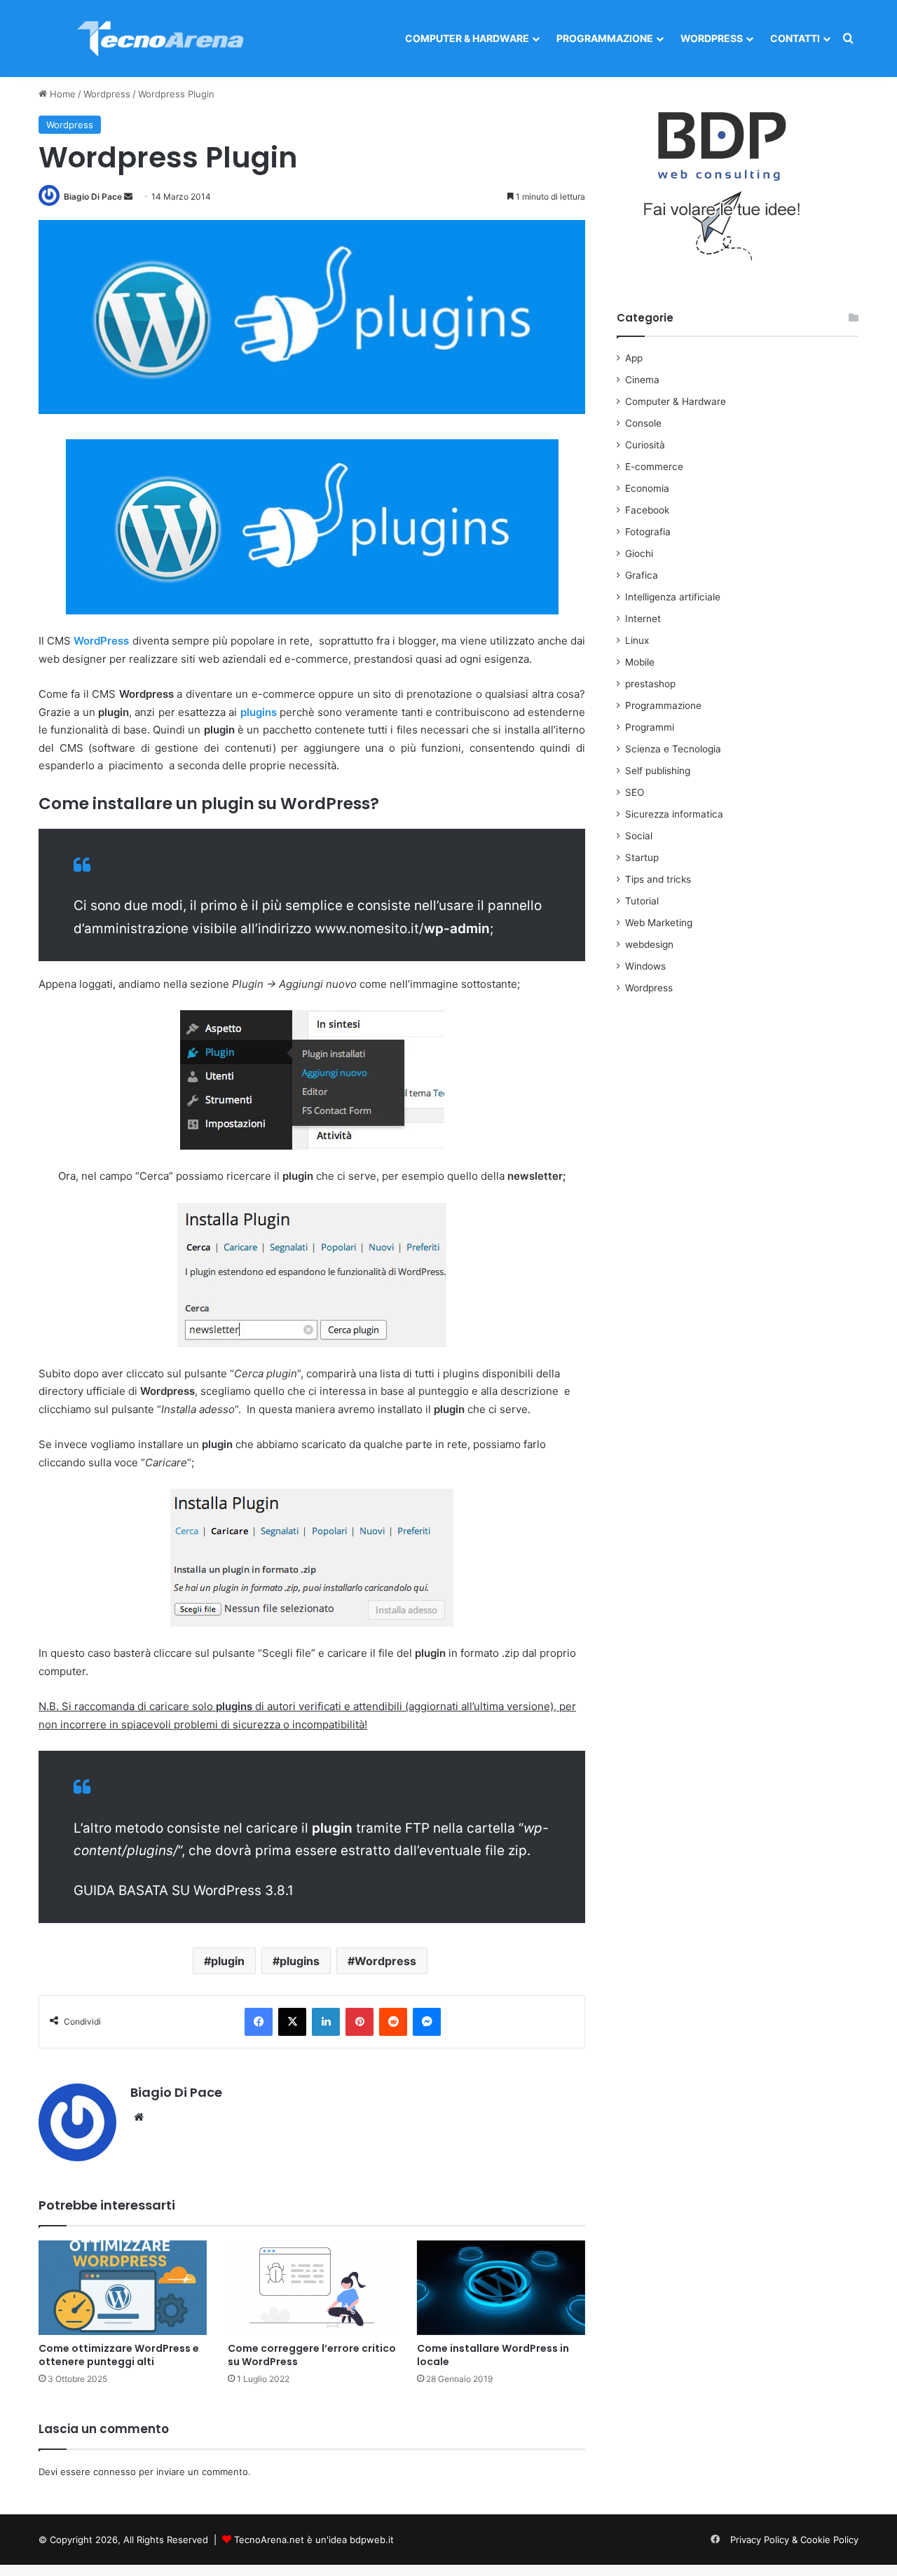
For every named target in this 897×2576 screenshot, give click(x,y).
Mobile (640, 662)
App (634, 358)
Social (639, 836)
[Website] (139, 2117)
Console (643, 423)
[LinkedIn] (326, 2022)
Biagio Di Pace (93, 197)
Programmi (650, 727)
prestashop (650, 684)
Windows (645, 966)
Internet (643, 619)
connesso (115, 2472)
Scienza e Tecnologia (673, 749)
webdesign (649, 944)
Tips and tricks (658, 879)
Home (61, 94)
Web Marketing (659, 923)
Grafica (642, 575)
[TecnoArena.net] (161, 39)
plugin (228, 1961)
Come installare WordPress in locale (493, 2355)
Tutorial (642, 901)
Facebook (647, 510)
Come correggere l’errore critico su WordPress (312, 2355)
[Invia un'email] (128, 197)
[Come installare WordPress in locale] (501, 2288)
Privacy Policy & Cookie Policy (794, 2540)
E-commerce (654, 467)
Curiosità (645, 445)
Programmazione (605, 38)
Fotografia (648, 532)
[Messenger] (427, 2022)
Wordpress (712, 38)
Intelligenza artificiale (673, 597)
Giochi (639, 553)
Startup (642, 857)
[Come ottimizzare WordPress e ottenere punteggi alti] (123, 2288)
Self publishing (658, 771)
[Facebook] (259, 2022)
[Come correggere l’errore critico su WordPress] (312, 2288)
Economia (647, 488)
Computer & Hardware (467, 38)
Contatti (795, 38)
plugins (300, 1961)
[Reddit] (393, 2022)
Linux (637, 640)
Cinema (642, 380)
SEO (635, 792)
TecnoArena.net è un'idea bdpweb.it (314, 2540)
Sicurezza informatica (674, 814)
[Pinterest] (360, 2022)
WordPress (101, 641)
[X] (292, 2022)
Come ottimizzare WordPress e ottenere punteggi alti (119, 2355)
